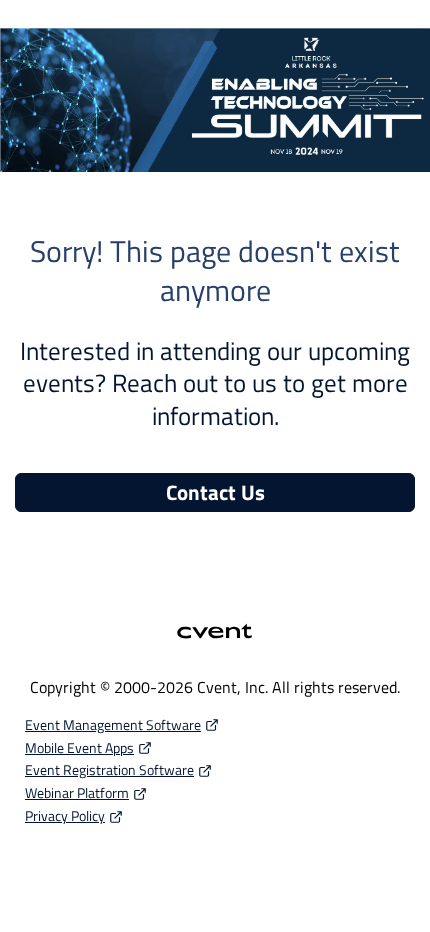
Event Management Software (113, 724)
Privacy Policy (65, 815)
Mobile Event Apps (79, 747)
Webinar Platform (77, 792)
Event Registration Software (109, 769)
